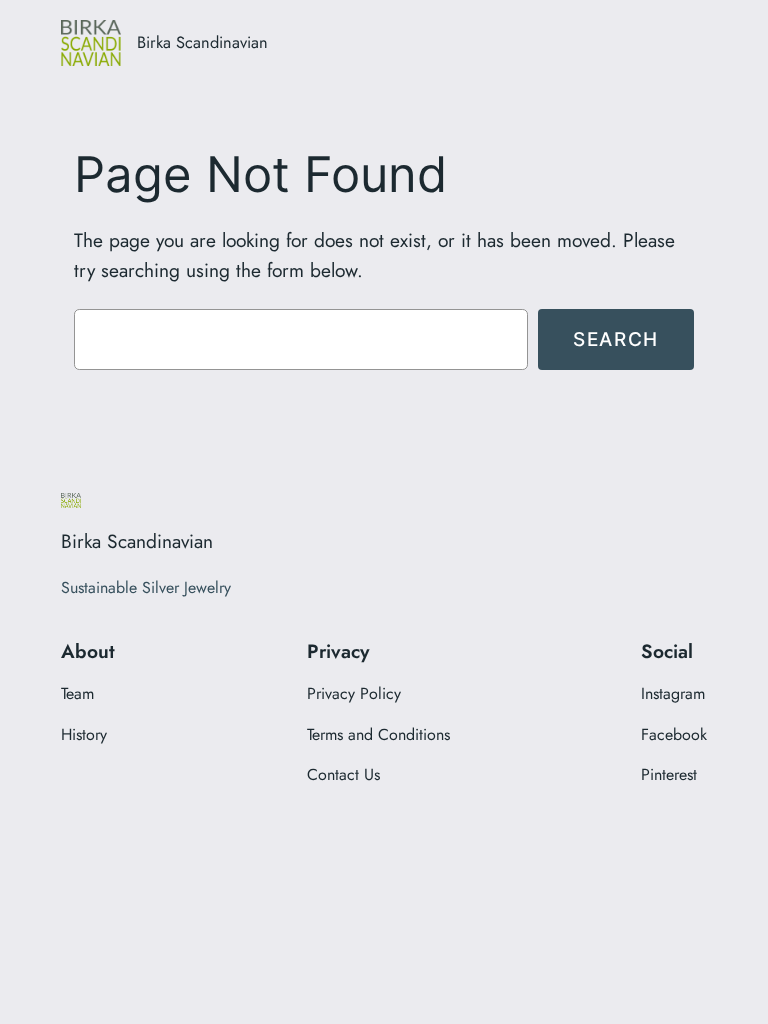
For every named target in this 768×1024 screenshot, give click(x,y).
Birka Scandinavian (202, 42)
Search (616, 339)
